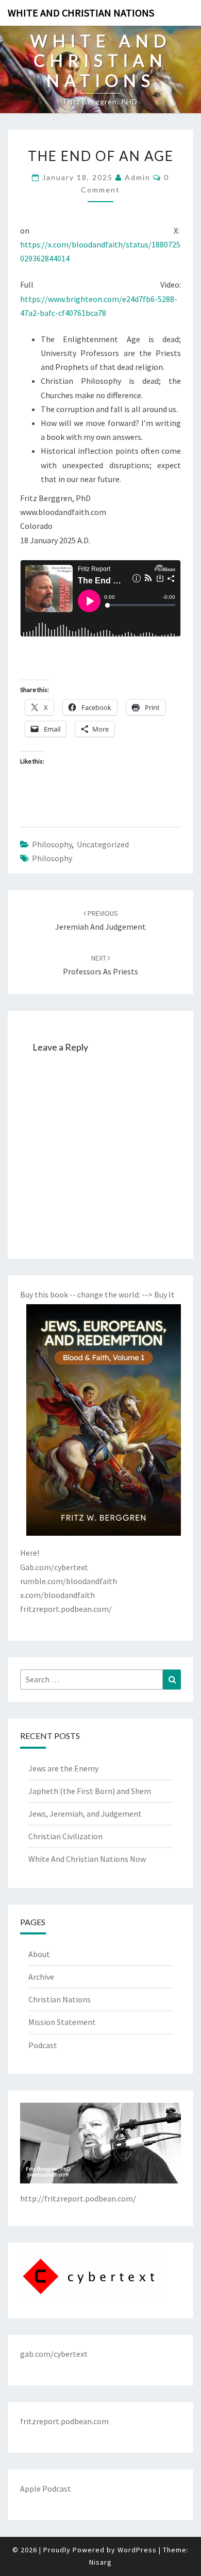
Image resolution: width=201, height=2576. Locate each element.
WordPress (137, 2550)
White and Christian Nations (81, 13)
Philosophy (52, 844)
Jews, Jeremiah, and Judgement (85, 1814)
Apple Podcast (46, 2489)
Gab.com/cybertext (54, 1567)
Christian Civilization (65, 1836)
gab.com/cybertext (54, 2354)
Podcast (43, 2045)
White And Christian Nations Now (87, 1859)
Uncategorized (103, 844)
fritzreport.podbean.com (64, 2421)
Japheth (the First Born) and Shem (90, 1791)
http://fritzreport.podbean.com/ (78, 2198)
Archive (41, 1977)
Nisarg (100, 2562)
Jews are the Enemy (63, 1768)
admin (138, 177)
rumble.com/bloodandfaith (69, 1581)
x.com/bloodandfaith (57, 1595)
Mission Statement (62, 2022)
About (39, 1954)
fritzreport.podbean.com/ (66, 1609)
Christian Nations (60, 1999)
